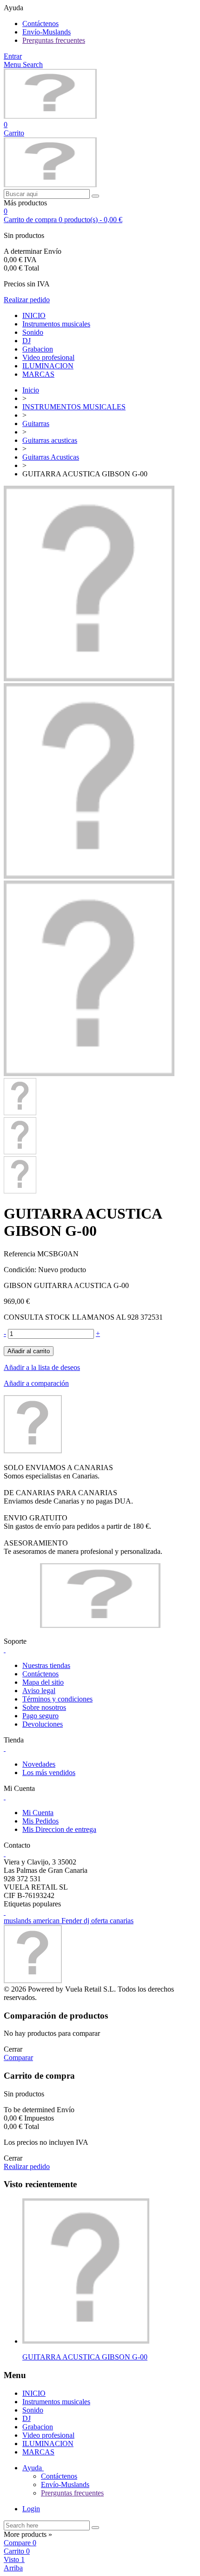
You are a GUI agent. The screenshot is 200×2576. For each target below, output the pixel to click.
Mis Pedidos (40, 1821)
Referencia (20, 1254)
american (47, 1921)
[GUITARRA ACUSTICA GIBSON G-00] (89, 679)
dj (87, 1921)
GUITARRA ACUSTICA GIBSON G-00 (85, 2357)
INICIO (34, 315)
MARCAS (38, 374)
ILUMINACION (48, 366)
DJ (27, 341)
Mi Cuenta (38, 1813)
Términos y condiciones (57, 1699)
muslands (18, 1921)
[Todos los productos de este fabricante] (33, 1451)
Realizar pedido (27, 300)
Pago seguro (40, 1716)
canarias (122, 1921)
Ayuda (33, 2468)
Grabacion (38, 349)
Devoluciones (43, 1724)
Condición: (21, 1270)
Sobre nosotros (44, 1707)
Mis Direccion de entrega (59, 1829)
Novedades (39, 1764)
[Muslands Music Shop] (50, 116)
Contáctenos (40, 24)
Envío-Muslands (47, 32)
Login (31, 2509)
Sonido (33, 332)
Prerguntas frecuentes (54, 40)
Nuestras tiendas (46, 1665)
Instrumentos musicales (56, 324)
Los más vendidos (49, 1773)
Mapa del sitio (43, 1682)
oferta (100, 1921)
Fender (73, 1921)
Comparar (18, 2057)
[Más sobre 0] (86, 2341)
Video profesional (48, 357)
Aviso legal (39, 1691)
